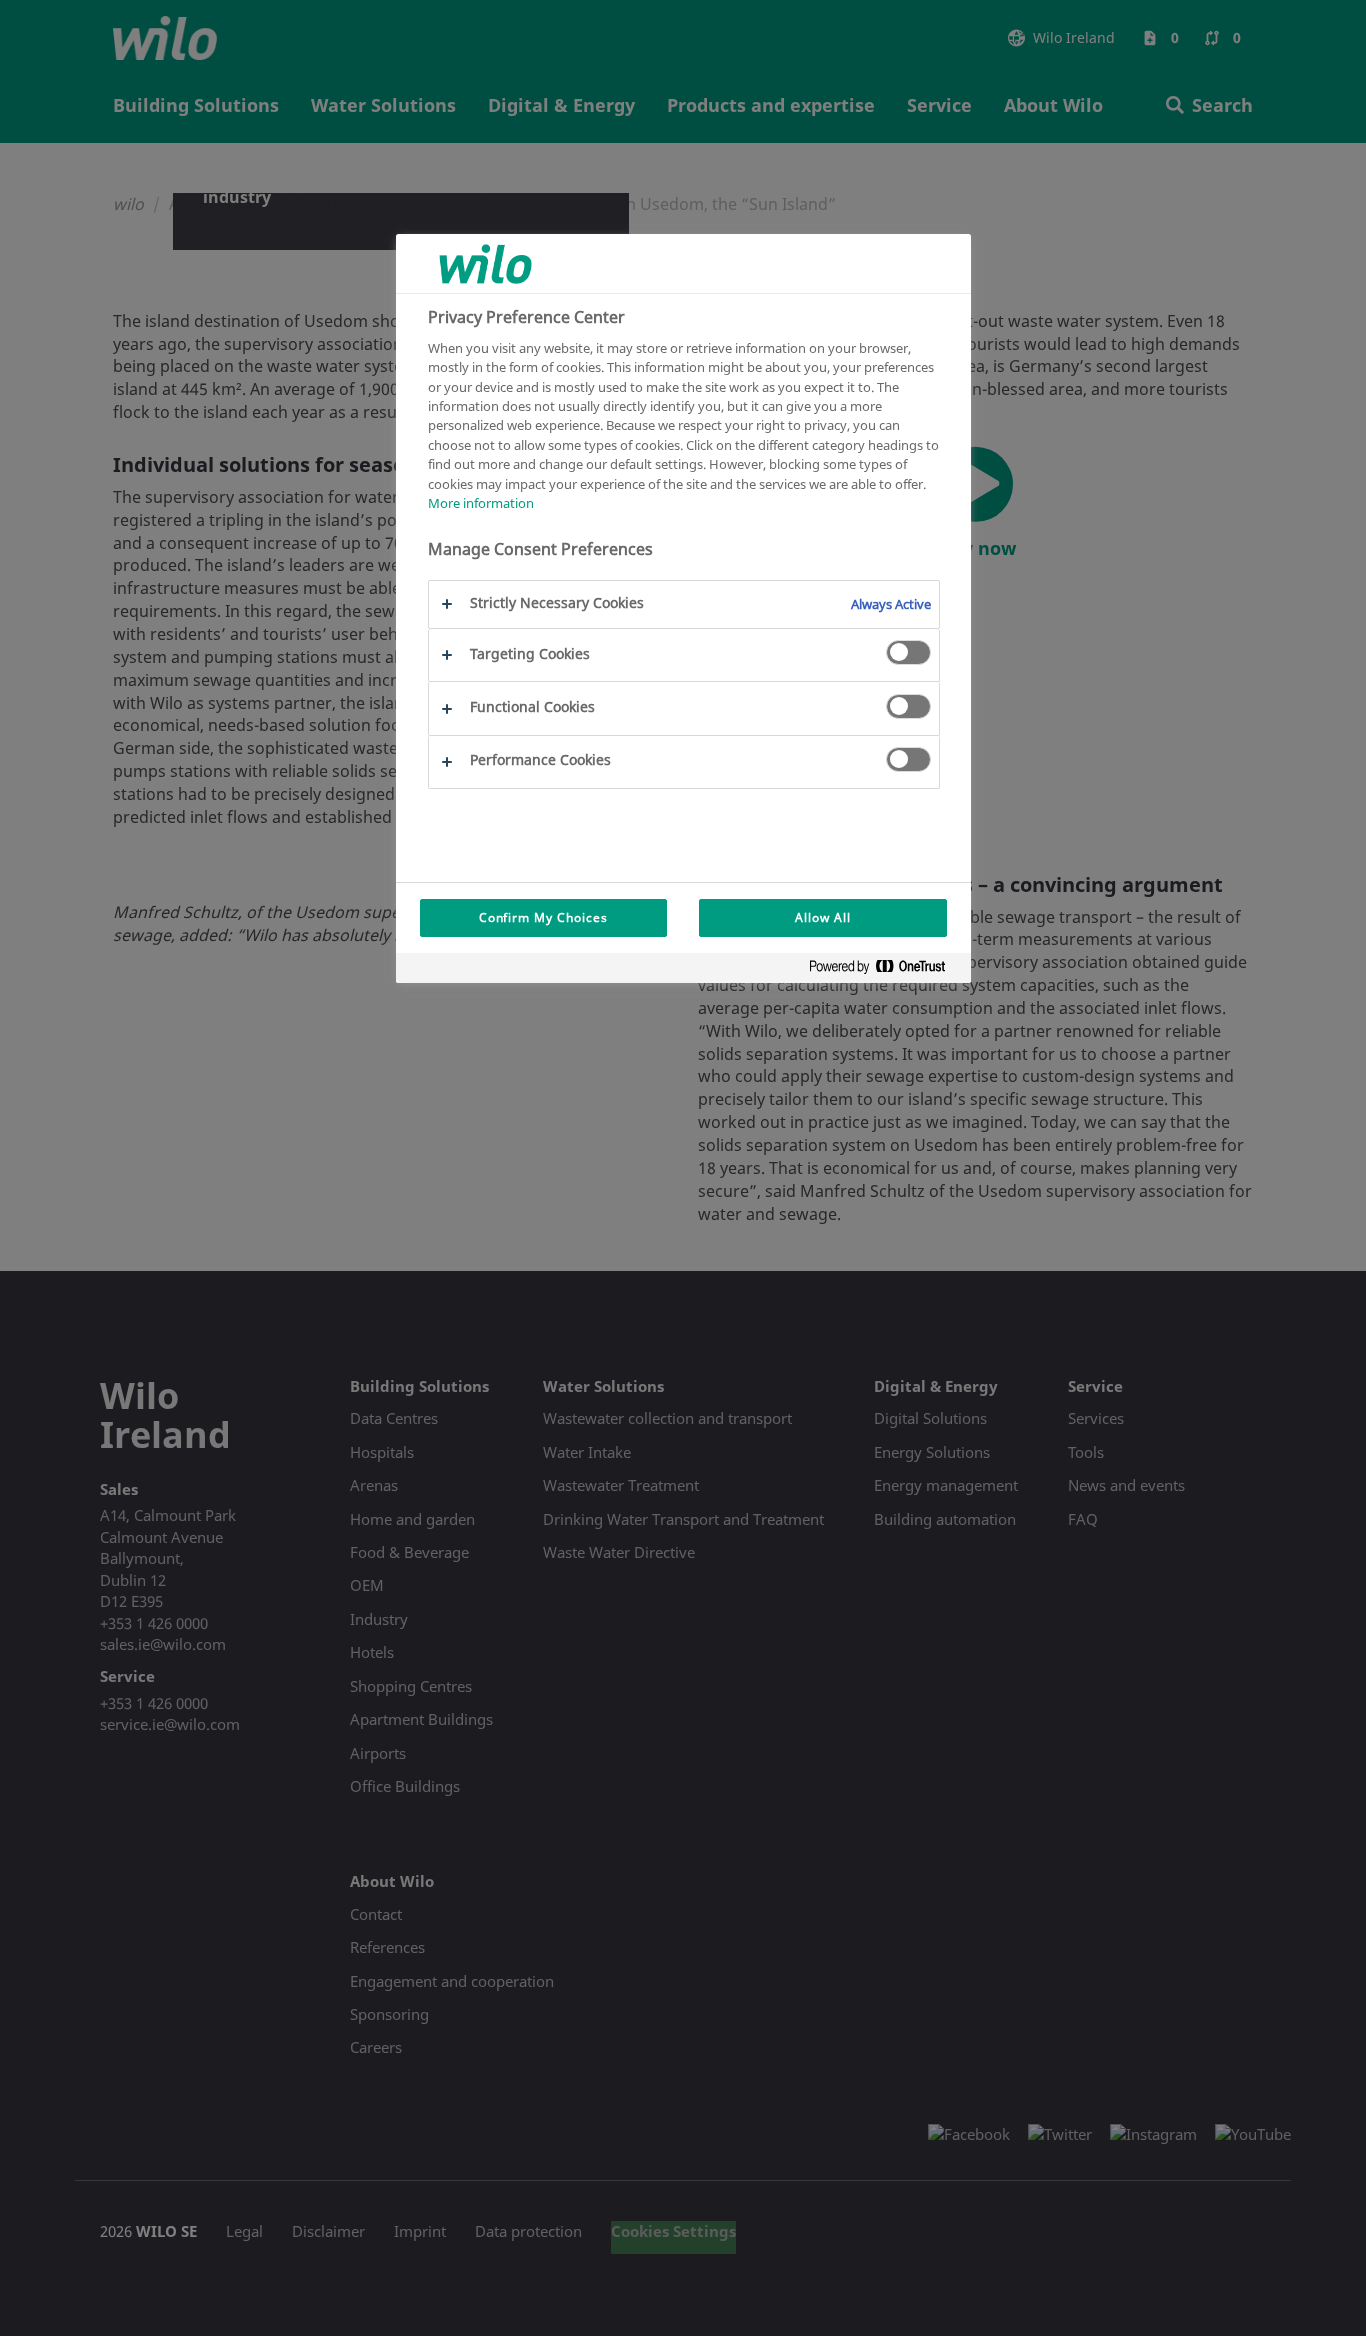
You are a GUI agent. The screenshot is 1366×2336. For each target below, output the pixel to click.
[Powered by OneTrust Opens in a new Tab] (885, 970)
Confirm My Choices (543, 917)
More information (481, 503)
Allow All (823, 917)
